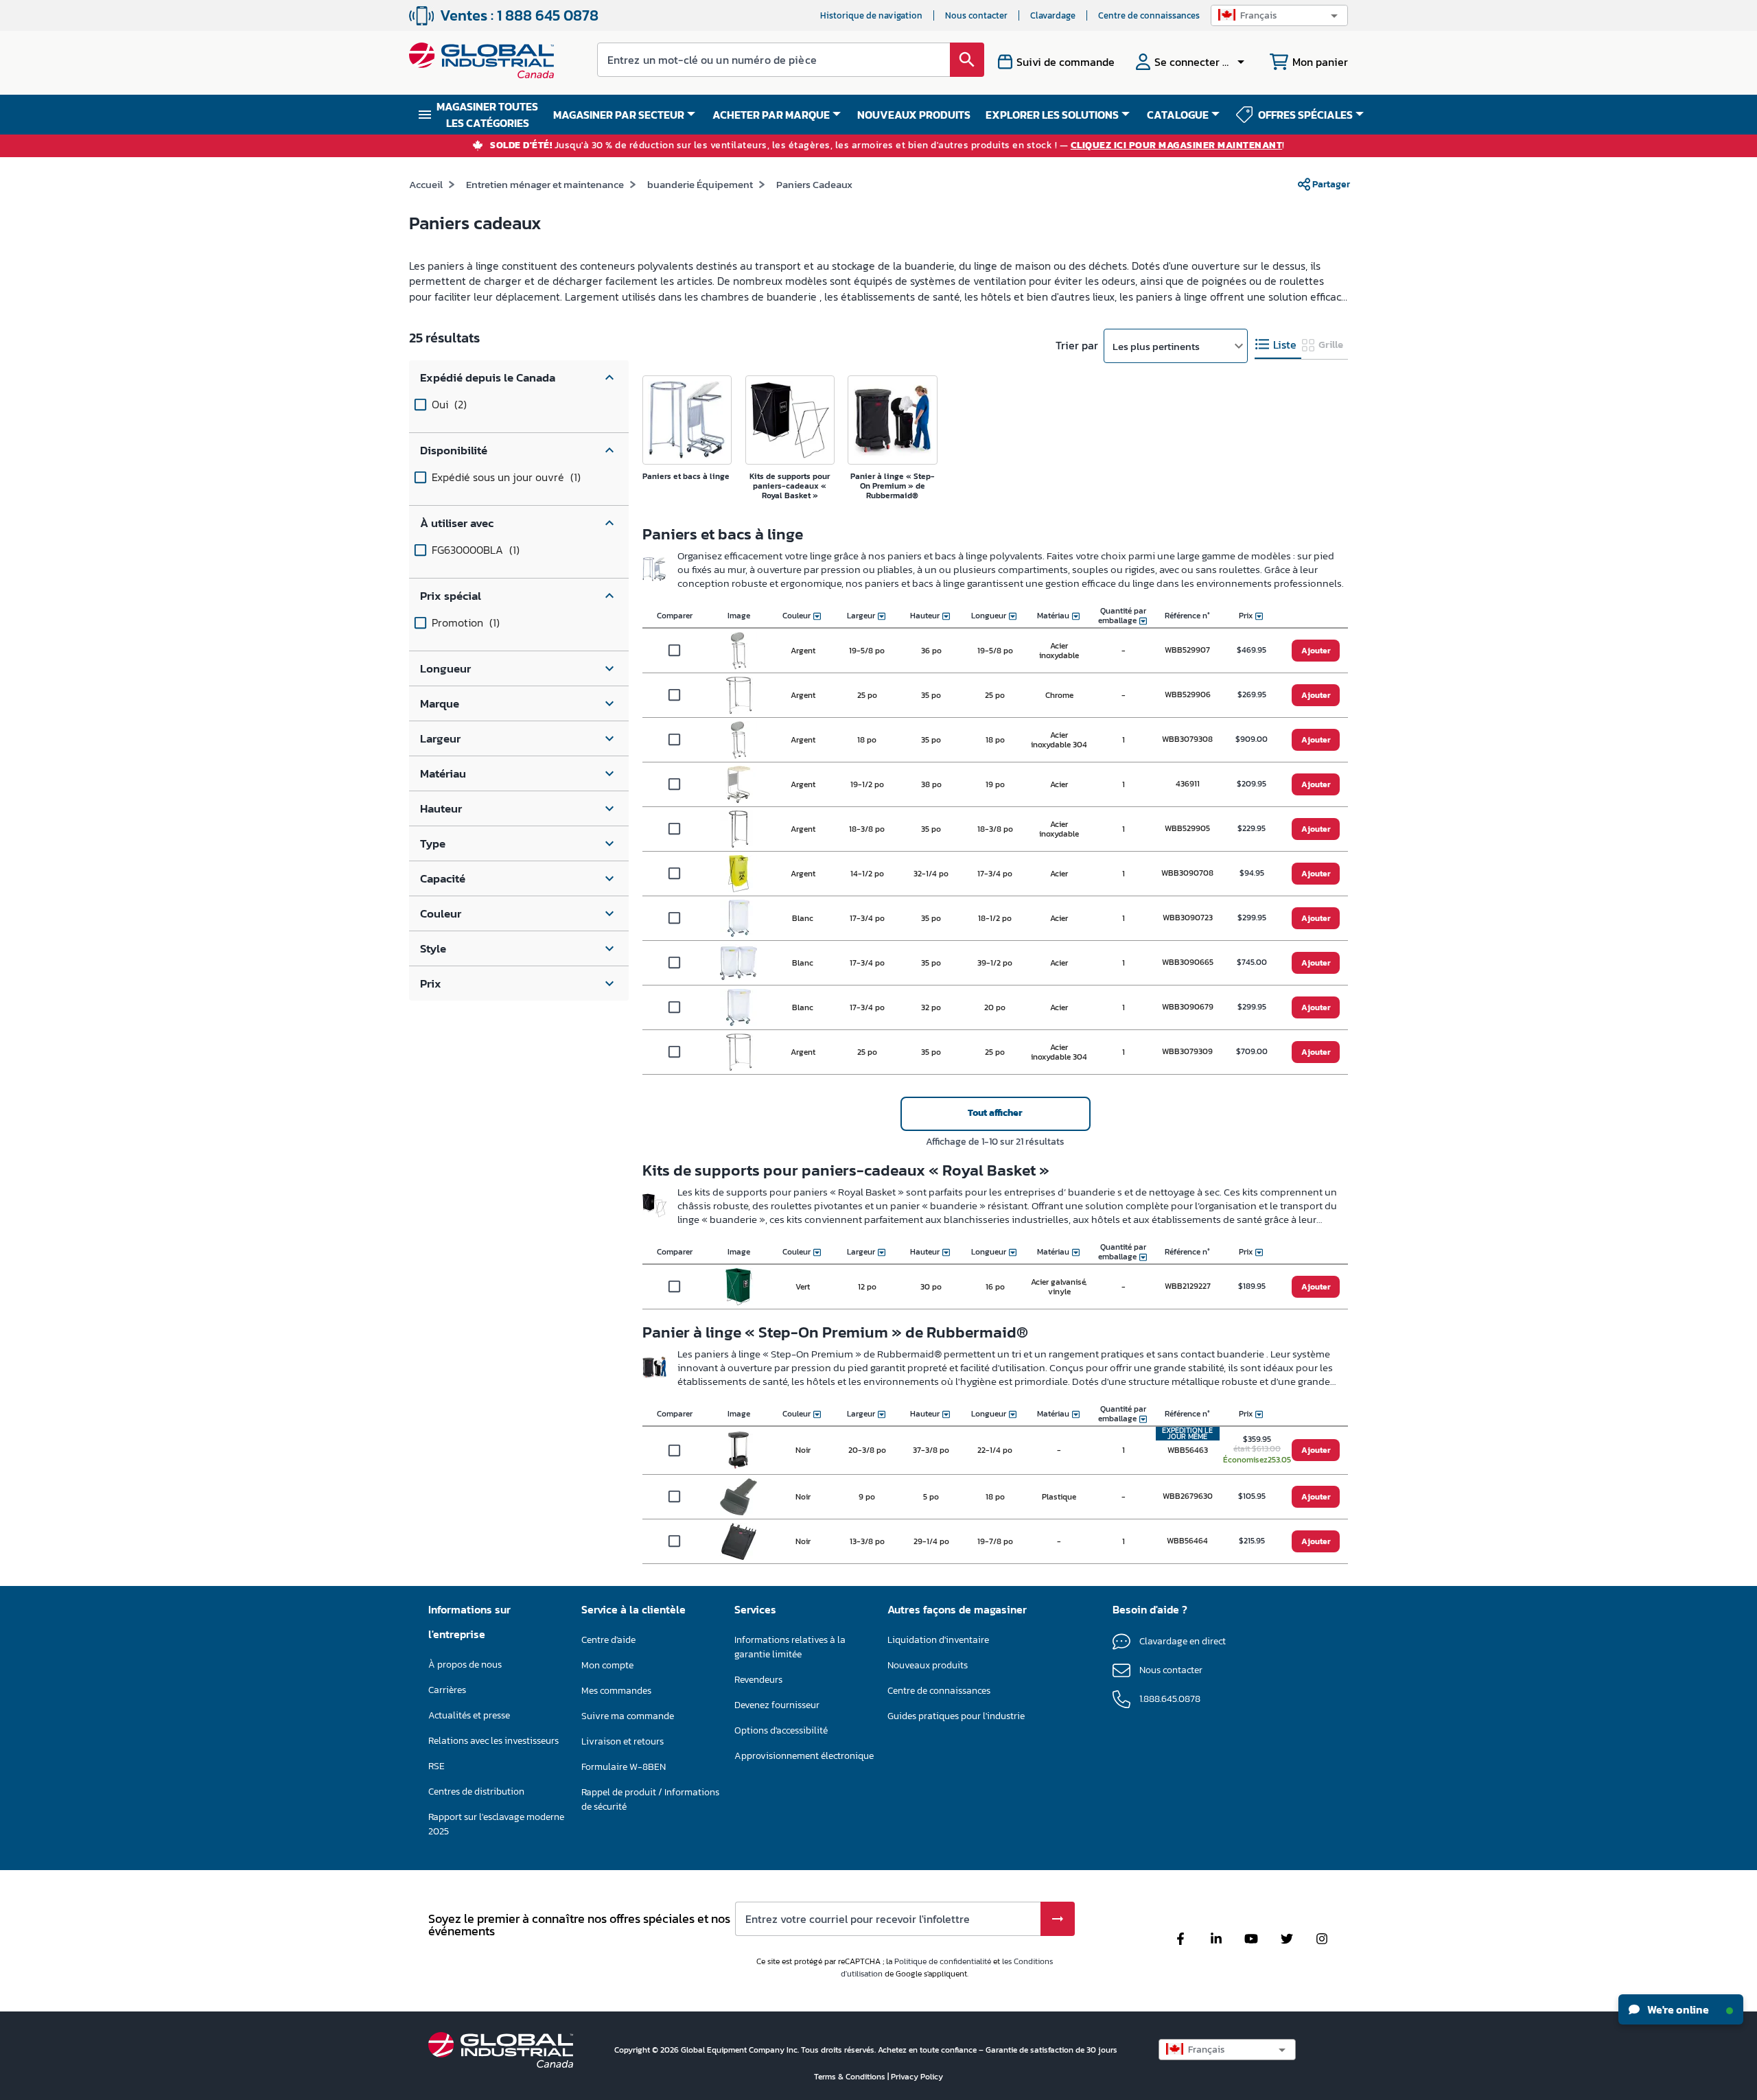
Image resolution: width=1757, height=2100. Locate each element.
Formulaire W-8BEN (624, 1767)
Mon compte (607, 1665)
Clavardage (1053, 15)
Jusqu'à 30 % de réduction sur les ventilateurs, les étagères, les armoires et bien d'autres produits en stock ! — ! (887, 146)
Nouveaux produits (928, 1665)
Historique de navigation (871, 15)
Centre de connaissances (1149, 15)
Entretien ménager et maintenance (545, 184)
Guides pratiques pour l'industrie (956, 1716)
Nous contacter (976, 15)
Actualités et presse (469, 1715)
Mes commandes (616, 1691)
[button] (1279, 15)
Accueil (426, 184)
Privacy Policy (917, 2077)
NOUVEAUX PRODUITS (914, 115)
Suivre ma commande (628, 1716)
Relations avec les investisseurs (493, 1741)
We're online (1677, 2009)
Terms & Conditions (851, 2077)
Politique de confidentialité (943, 1961)
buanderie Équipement (700, 184)
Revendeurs (758, 1680)
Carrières (447, 1690)
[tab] (1278, 345)
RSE (437, 1766)
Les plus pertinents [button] (1156, 346)
